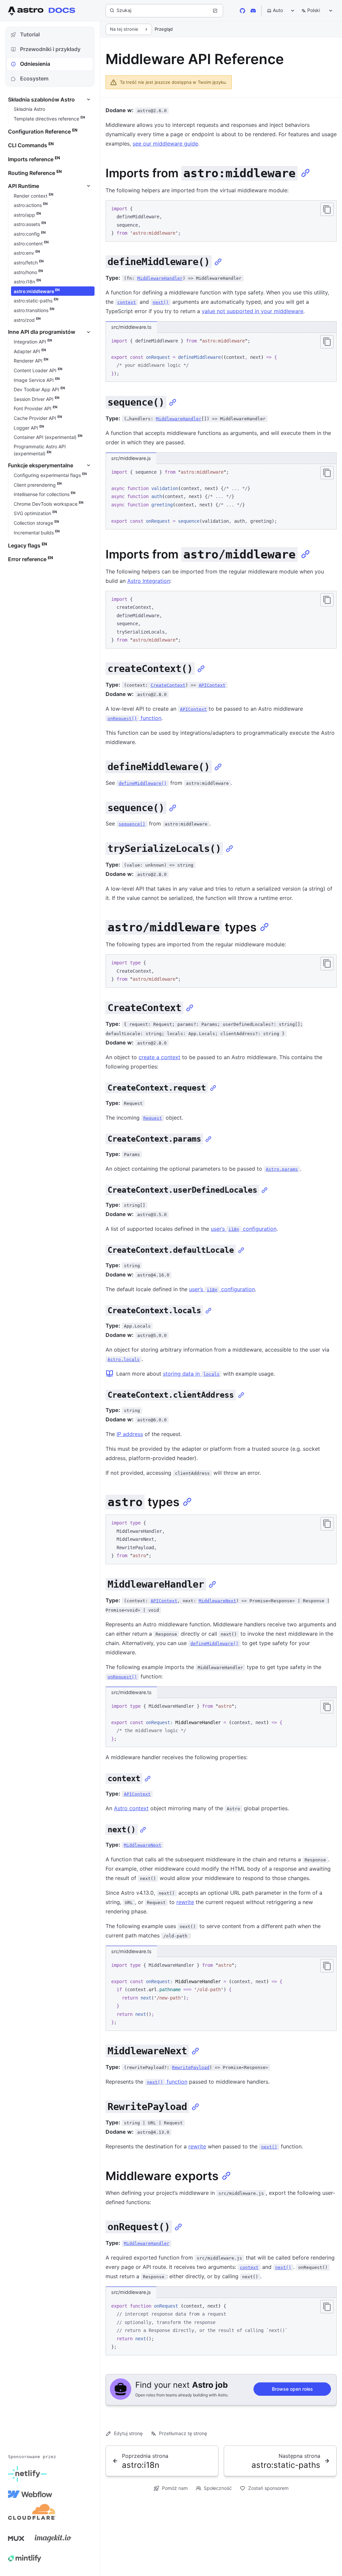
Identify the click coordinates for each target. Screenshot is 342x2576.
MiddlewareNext (217, 1601)
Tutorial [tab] (30, 34)
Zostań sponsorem (268, 2488)
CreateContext (168, 685)
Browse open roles (292, 2389)
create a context (159, 1057)
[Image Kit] (53, 2538)
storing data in (191, 1374)
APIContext (212, 685)
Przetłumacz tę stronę (183, 2433)
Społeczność (218, 2488)
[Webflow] (30, 2494)
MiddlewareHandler (160, 278)
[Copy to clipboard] (327, 209)
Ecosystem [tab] (34, 78)
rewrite (185, 1902)
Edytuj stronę (128, 2433)
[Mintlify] (25, 2558)
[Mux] (16, 2538)
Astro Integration (149, 581)
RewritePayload (191, 2067)
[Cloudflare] (32, 2514)
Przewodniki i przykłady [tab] (50, 49)
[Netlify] (27, 2474)
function (134, 718)
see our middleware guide (165, 144)
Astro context (131, 1808)
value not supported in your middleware (252, 311)
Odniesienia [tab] (35, 64)
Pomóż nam (175, 2488)
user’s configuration (244, 1229)
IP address (130, 1434)
